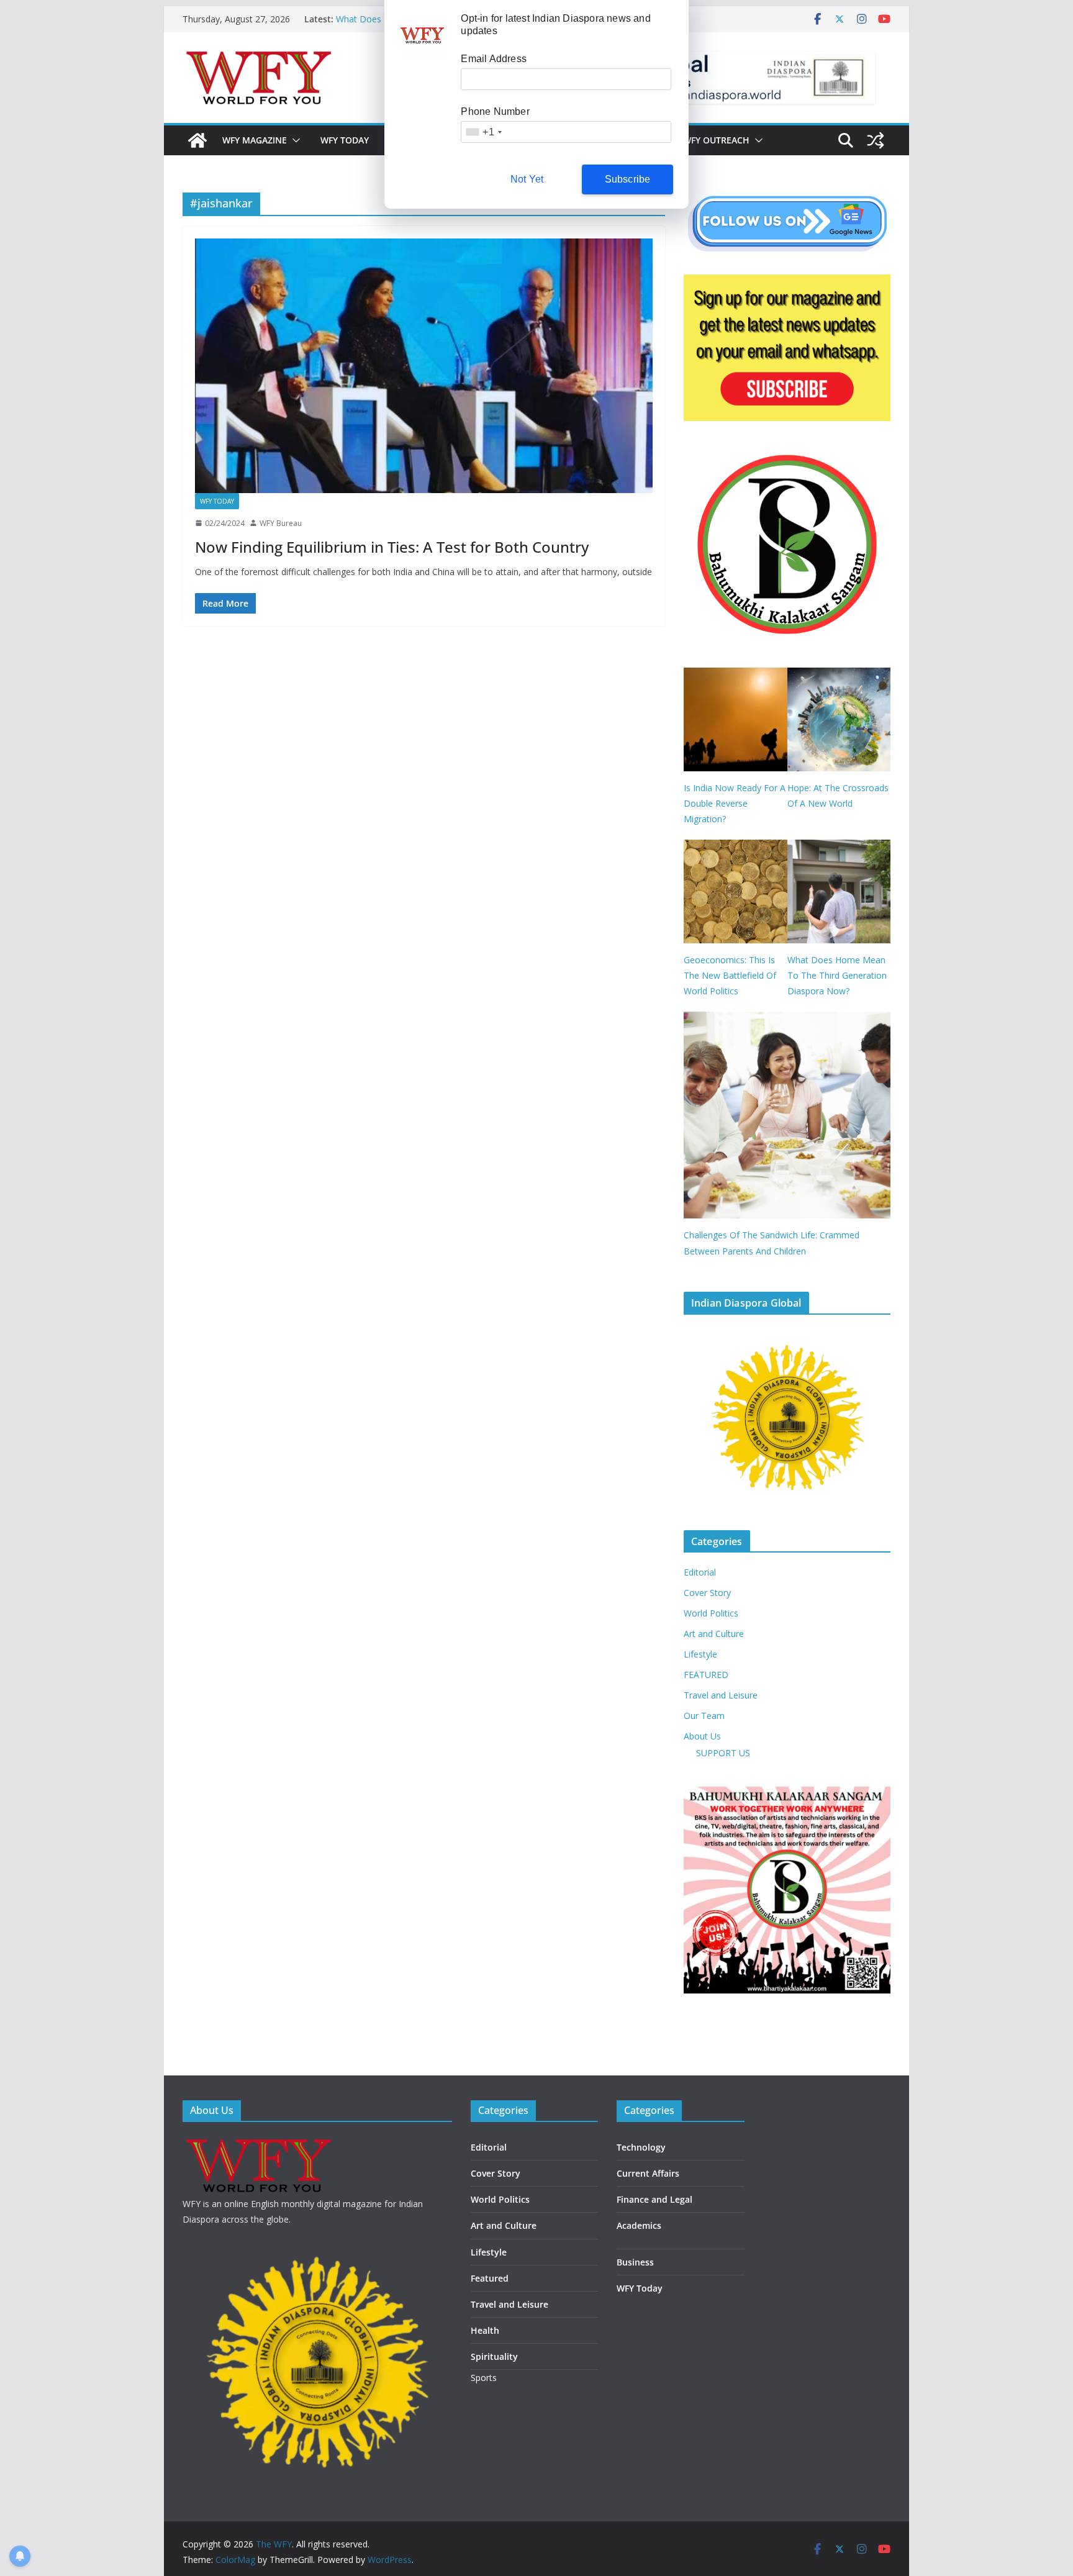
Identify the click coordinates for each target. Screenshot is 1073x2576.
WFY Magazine (255, 140)
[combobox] (483, 132)
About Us (702, 1736)
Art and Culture (714, 1634)
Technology (641, 2147)
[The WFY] (197, 140)
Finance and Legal (654, 2199)
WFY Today (345, 140)
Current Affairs (648, 2173)
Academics (639, 2225)
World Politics (711, 1613)
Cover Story (707, 1593)
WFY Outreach (716, 140)
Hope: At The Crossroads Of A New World (838, 796)
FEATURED (706, 1675)
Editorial (700, 1572)
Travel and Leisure (721, 1695)
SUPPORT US (723, 1753)
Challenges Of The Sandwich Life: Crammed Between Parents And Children (772, 1243)
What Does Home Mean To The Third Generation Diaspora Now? (837, 975)
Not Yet (527, 179)
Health (485, 2330)
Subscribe (628, 179)
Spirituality (494, 2356)
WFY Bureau (281, 523)
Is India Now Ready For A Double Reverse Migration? (735, 803)
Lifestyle (700, 1654)
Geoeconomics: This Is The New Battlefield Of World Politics (730, 975)
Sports (484, 2378)
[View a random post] (876, 140)
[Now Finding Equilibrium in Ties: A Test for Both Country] (424, 366)
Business (635, 2262)
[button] (294, 140)
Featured (490, 2278)
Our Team (704, 1716)
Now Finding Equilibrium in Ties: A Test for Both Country (392, 547)
